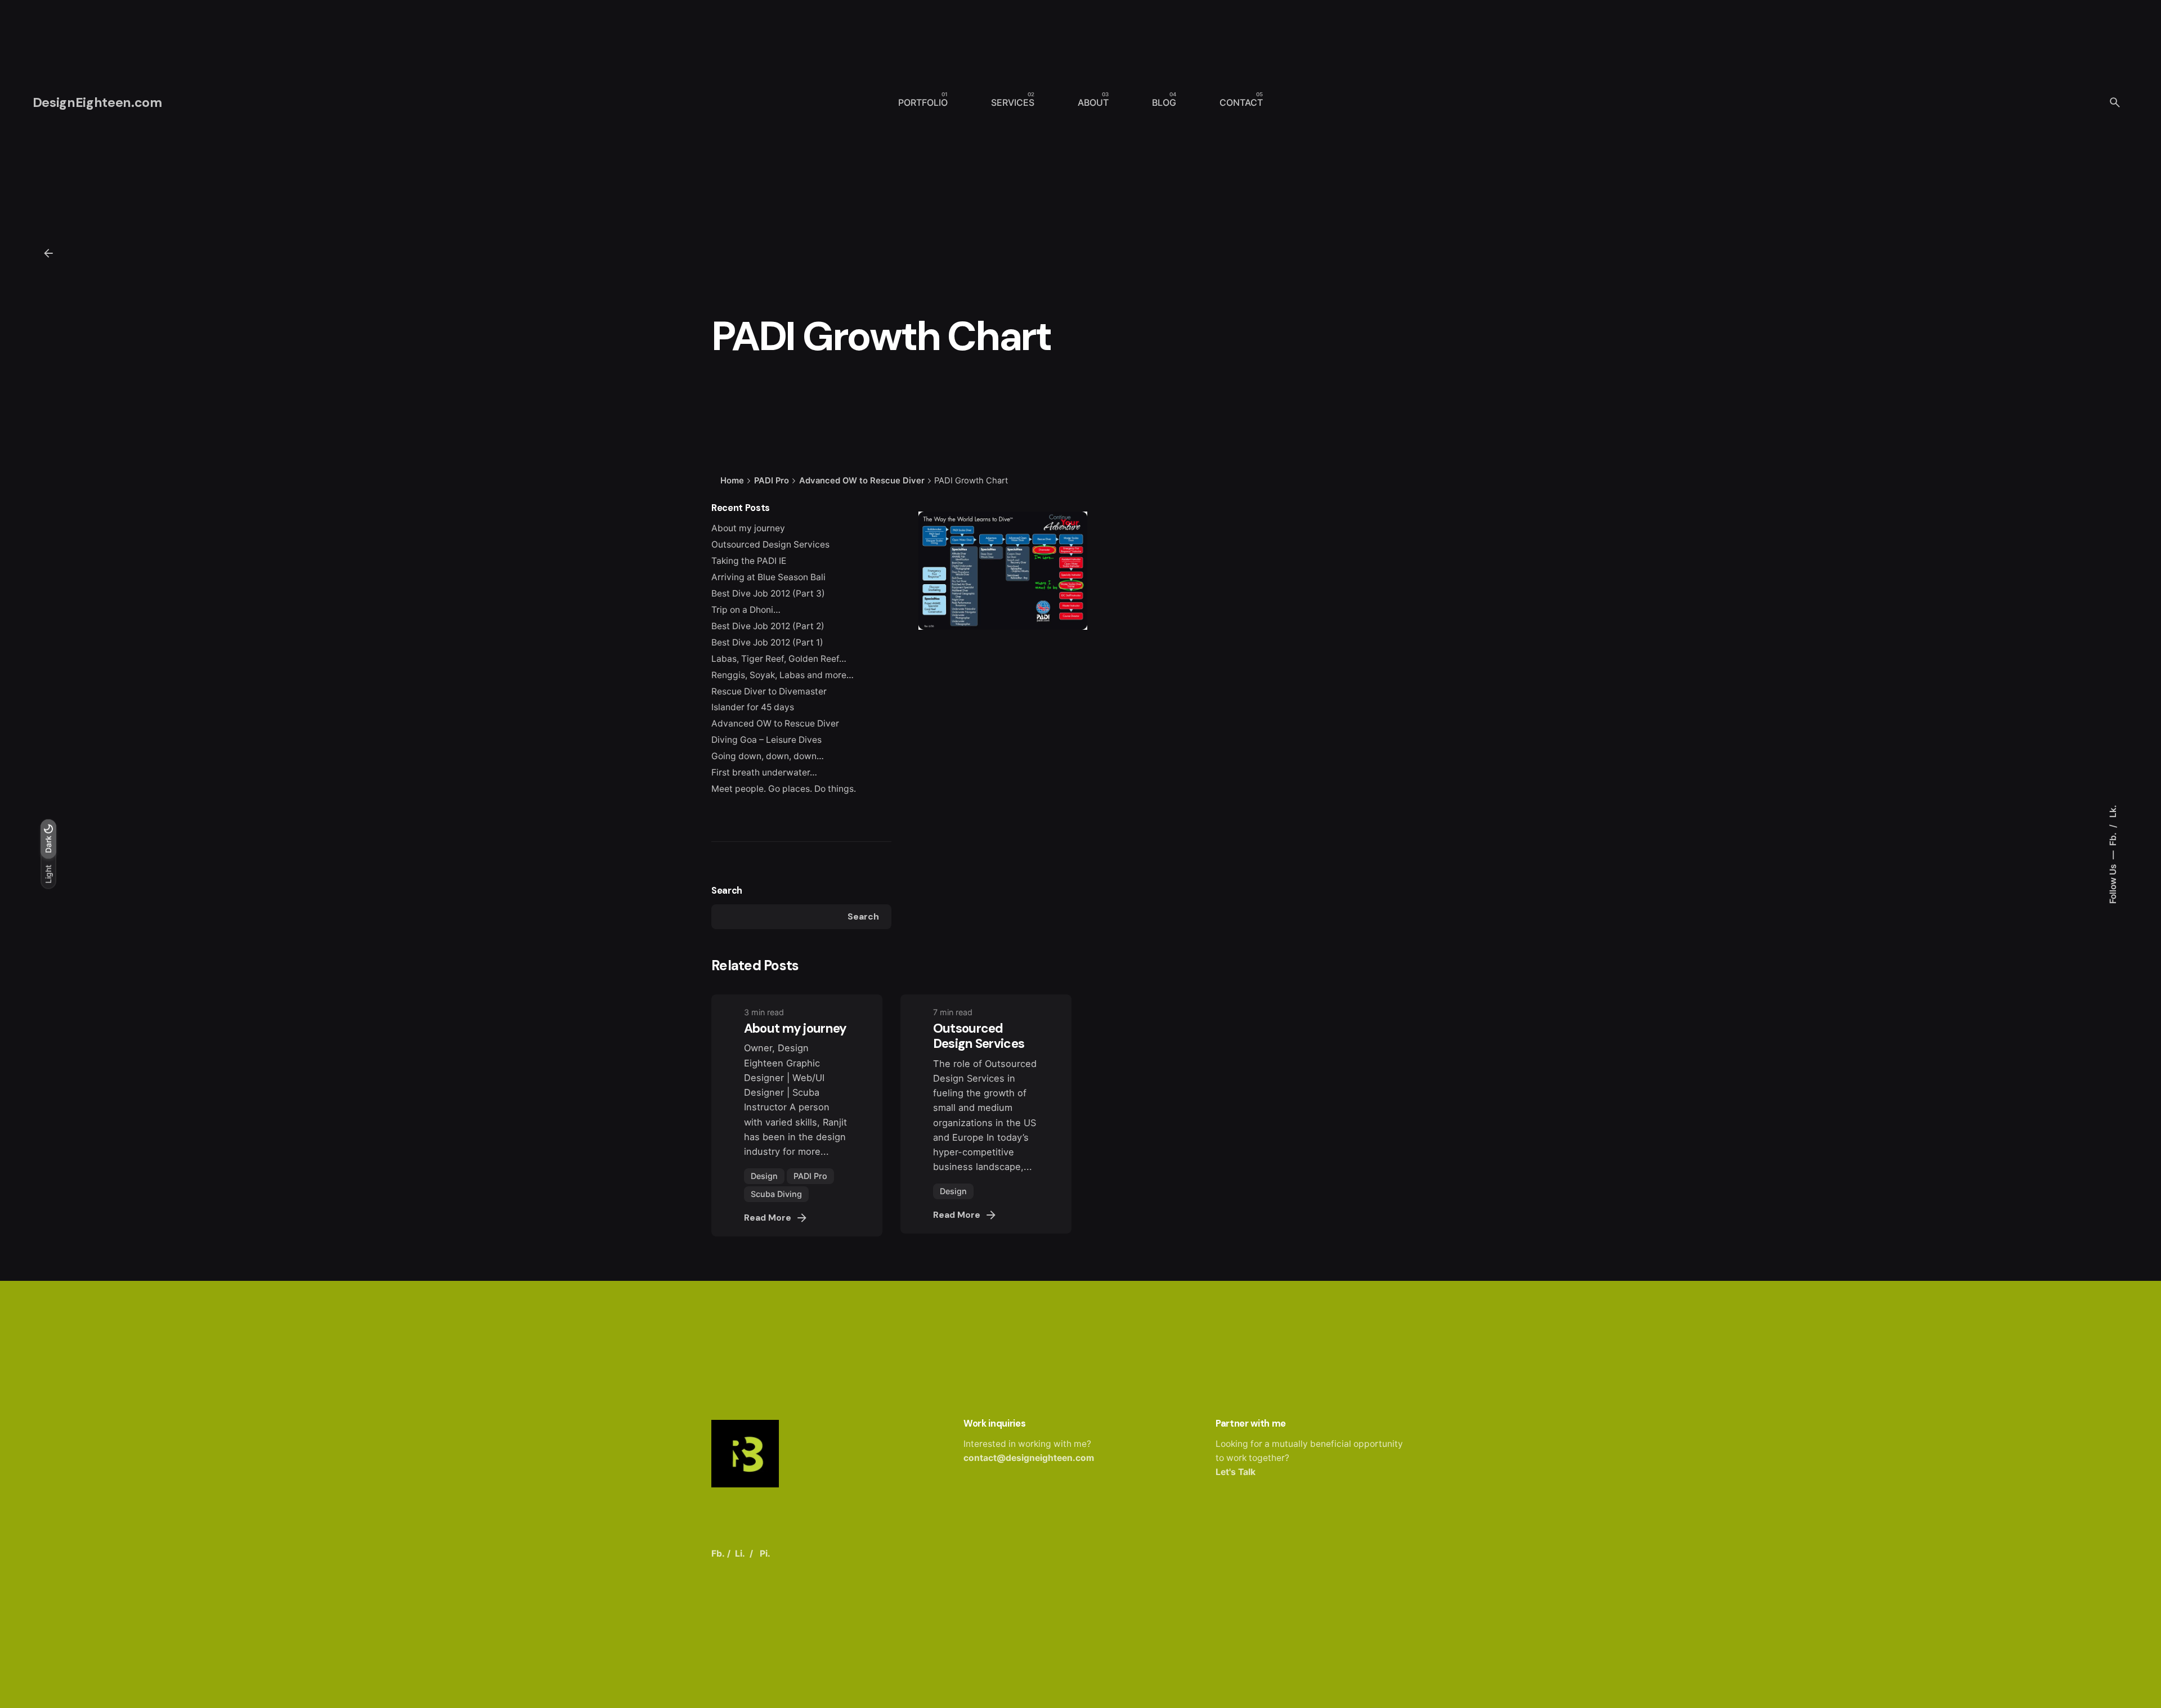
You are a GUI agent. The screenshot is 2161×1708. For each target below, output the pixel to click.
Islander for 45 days (753, 707)
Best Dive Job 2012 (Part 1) (767, 642)
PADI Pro (810, 1176)
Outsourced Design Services (770, 544)
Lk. (2113, 811)
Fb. (2113, 838)
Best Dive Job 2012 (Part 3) (768, 593)
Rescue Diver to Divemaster (769, 691)
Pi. (765, 1554)
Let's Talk (1236, 1472)
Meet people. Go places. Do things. (784, 789)
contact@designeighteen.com (1029, 1458)
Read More (768, 1218)
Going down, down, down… (768, 756)
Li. (740, 1554)
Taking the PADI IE (749, 561)
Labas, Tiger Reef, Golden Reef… (779, 659)
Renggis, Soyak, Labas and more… (783, 675)
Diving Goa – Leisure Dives (766, 740)
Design (764, 1176)
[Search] (2115, 102)
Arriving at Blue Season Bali (768, 577)
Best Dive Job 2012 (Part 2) (768, 626)
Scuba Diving (776, 1194)
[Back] (48, 253)
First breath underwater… (764, 772)
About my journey (748, 528)
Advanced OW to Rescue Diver (775, 723)
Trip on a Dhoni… (746, 610)
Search (727, 891)
